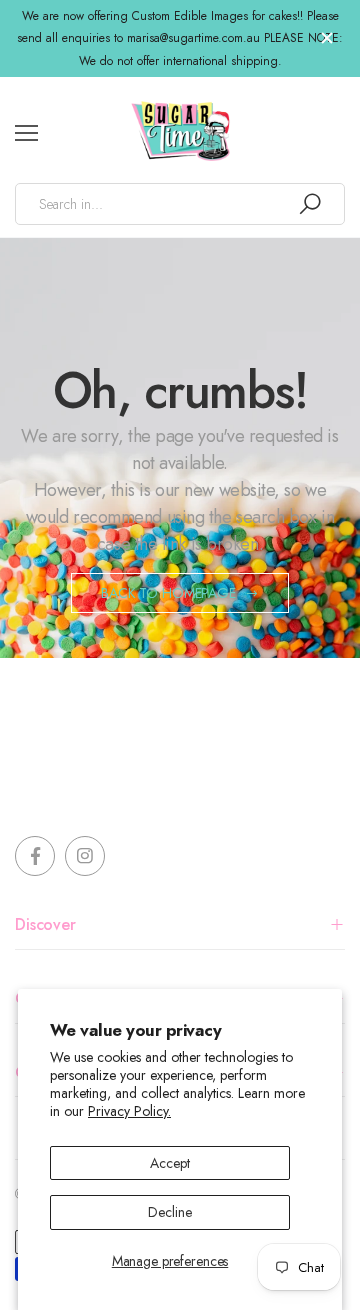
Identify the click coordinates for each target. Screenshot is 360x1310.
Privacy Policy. (129, 1111)
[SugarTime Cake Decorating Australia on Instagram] (85, 856)
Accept (169, 1163)
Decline (169, 1212)
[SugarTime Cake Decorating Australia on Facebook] (35, 856)
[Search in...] (310, 204)
